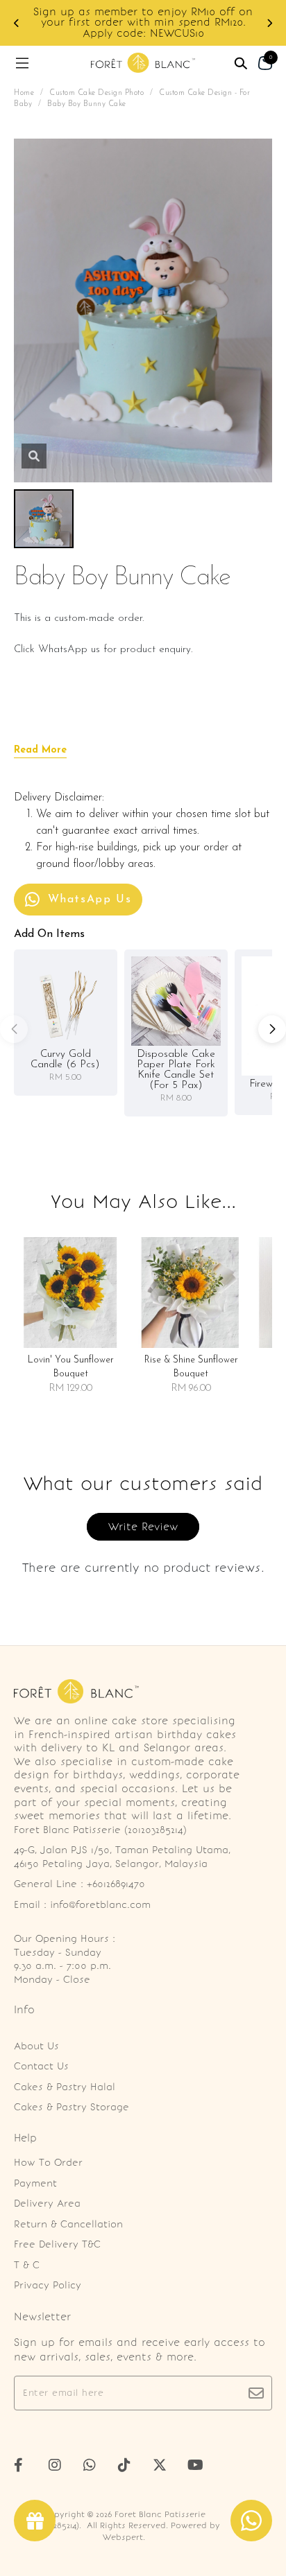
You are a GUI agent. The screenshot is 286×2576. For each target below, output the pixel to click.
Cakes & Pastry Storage (71, 2107)
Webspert (123, 2537)
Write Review (143, 1527)
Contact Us (41, 2066)
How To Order (48, 2163)
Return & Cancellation (68, 2224)
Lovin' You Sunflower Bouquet (71, 1367)
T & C (27, 2265)
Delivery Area (47, 2203)
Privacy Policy (48, 2285)
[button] (17, 23)
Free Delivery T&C (57, 2244)
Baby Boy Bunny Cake (87, 104)
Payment (35, 2183)
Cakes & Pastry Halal (65, 2087)
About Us (36, 2046)
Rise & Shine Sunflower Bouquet (191, 1367)
